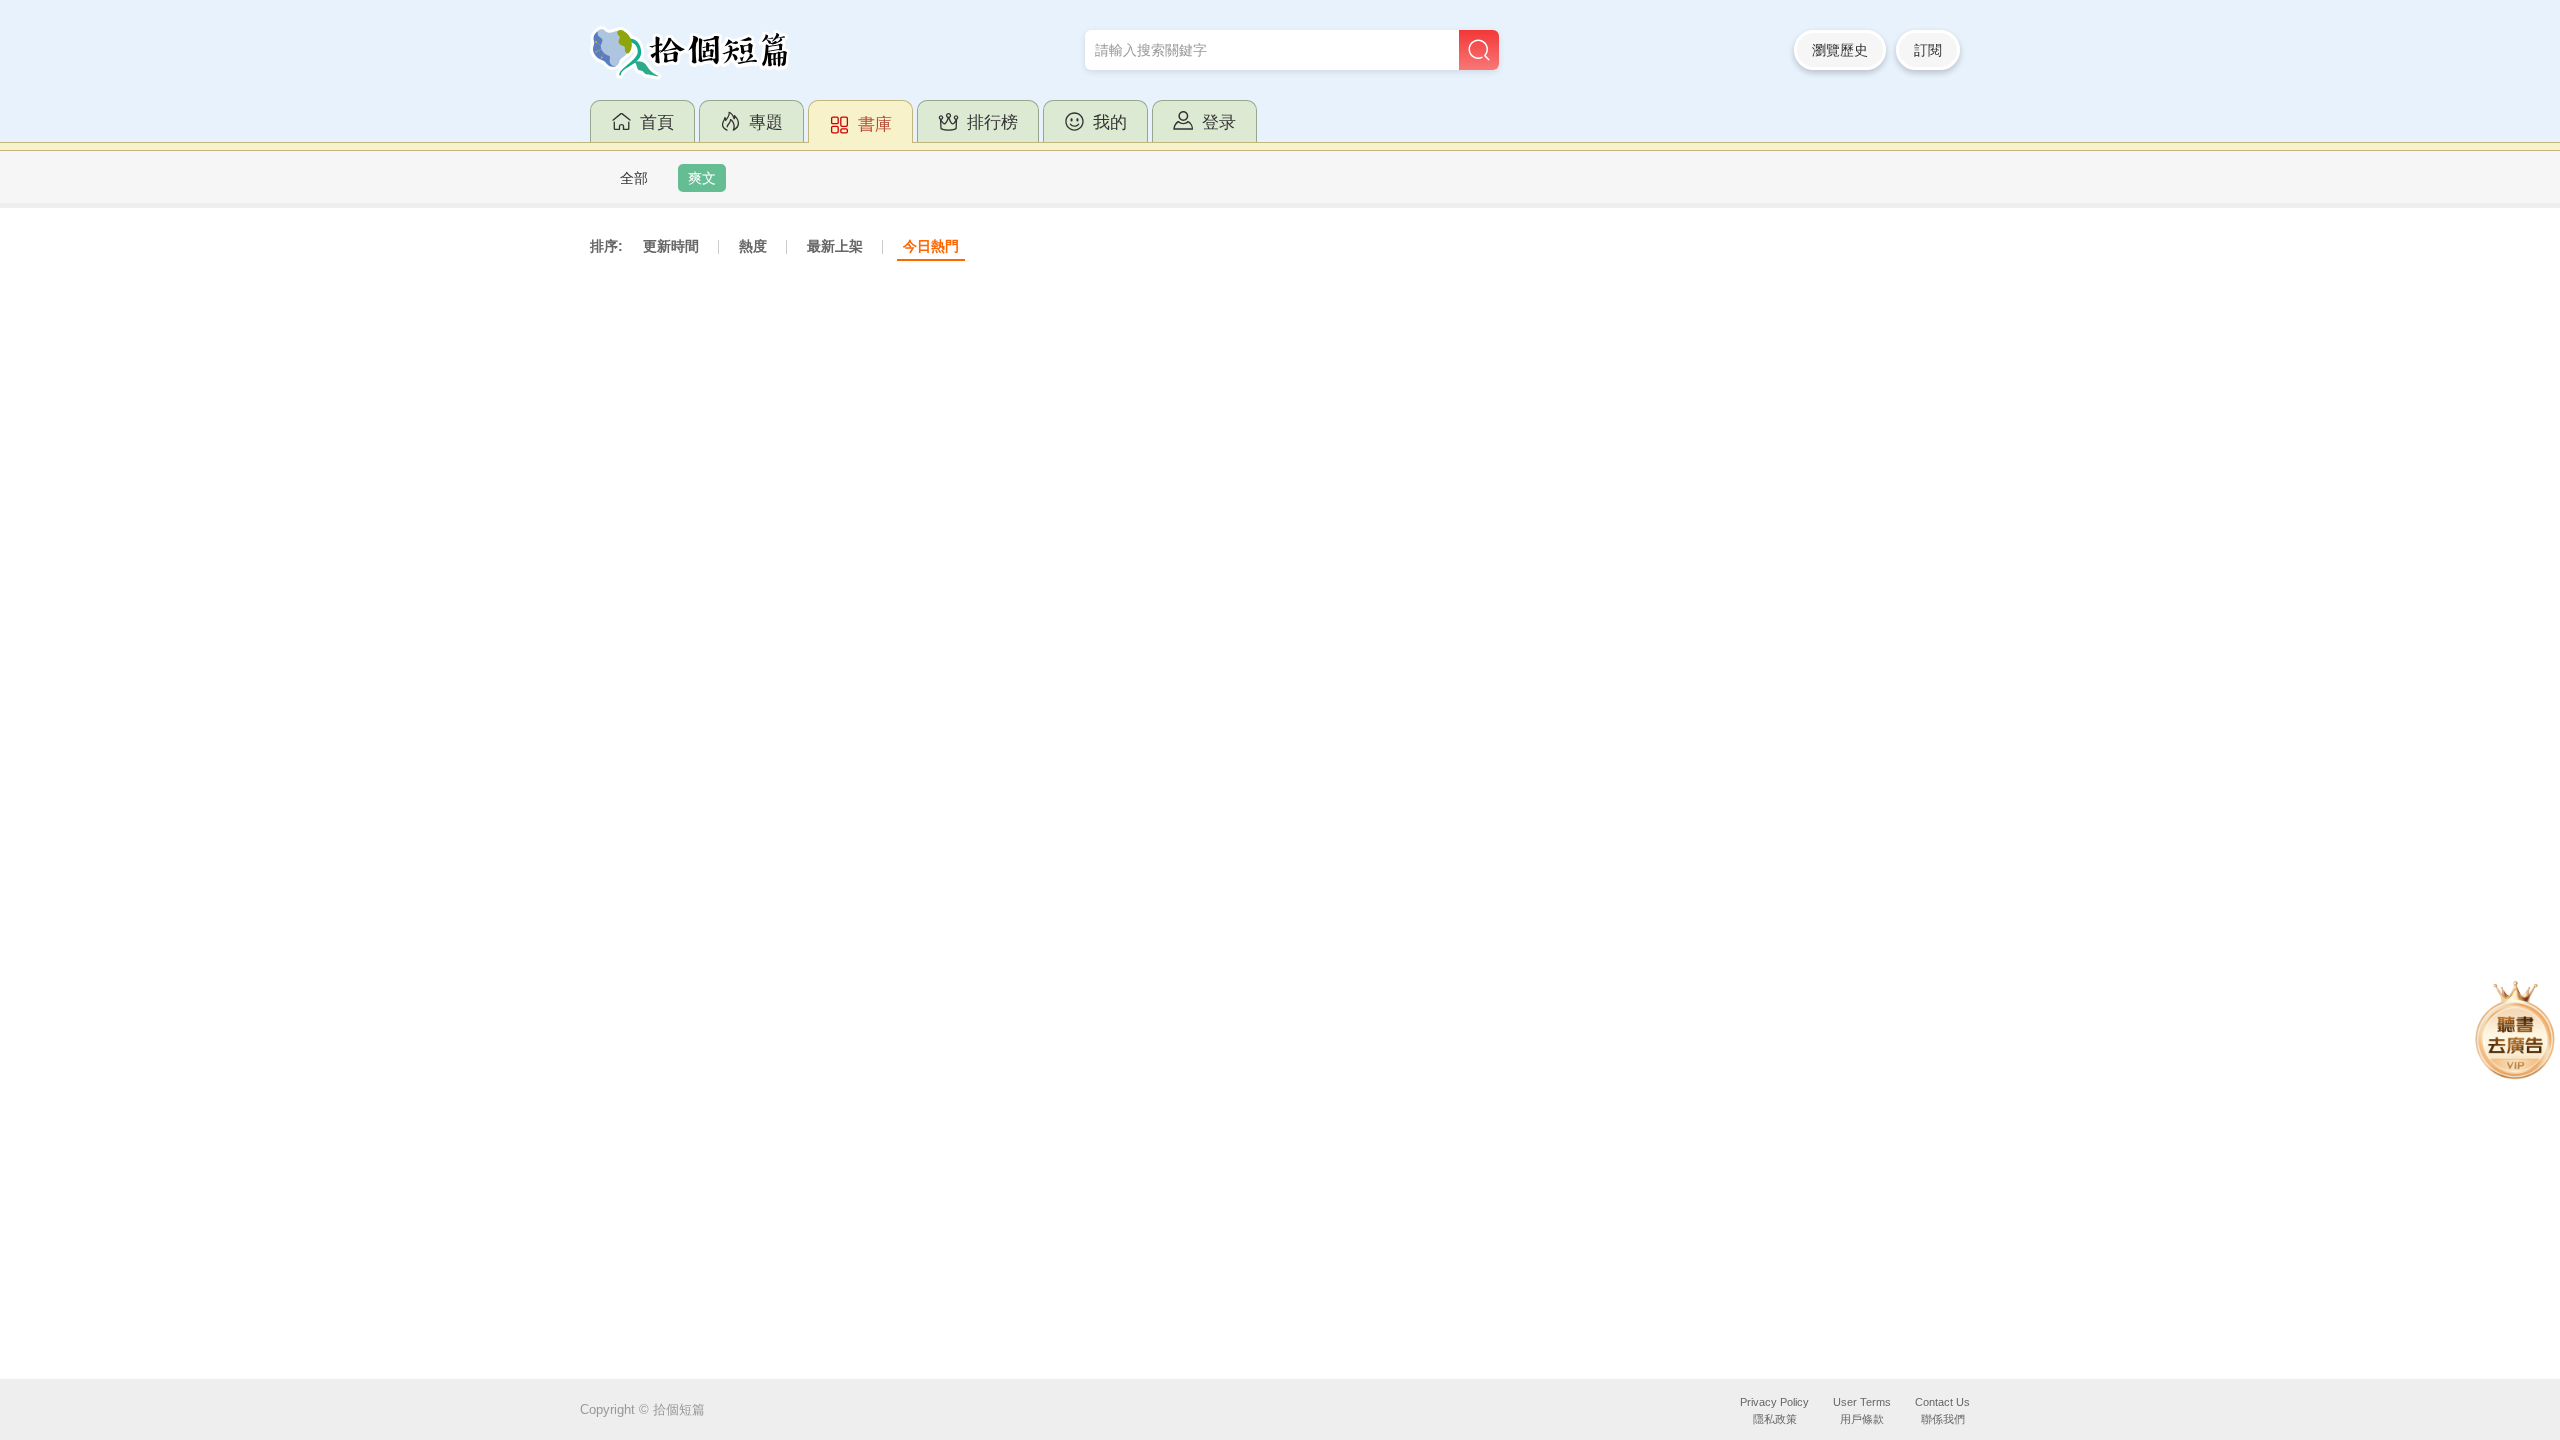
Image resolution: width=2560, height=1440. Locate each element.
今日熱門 (931, 246)
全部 (634, 178)
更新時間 (671, 246)
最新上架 (835, 246)
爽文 (702, 178)
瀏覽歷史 (1840, 50)
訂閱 (1928, 50)
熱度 (753, 246)
